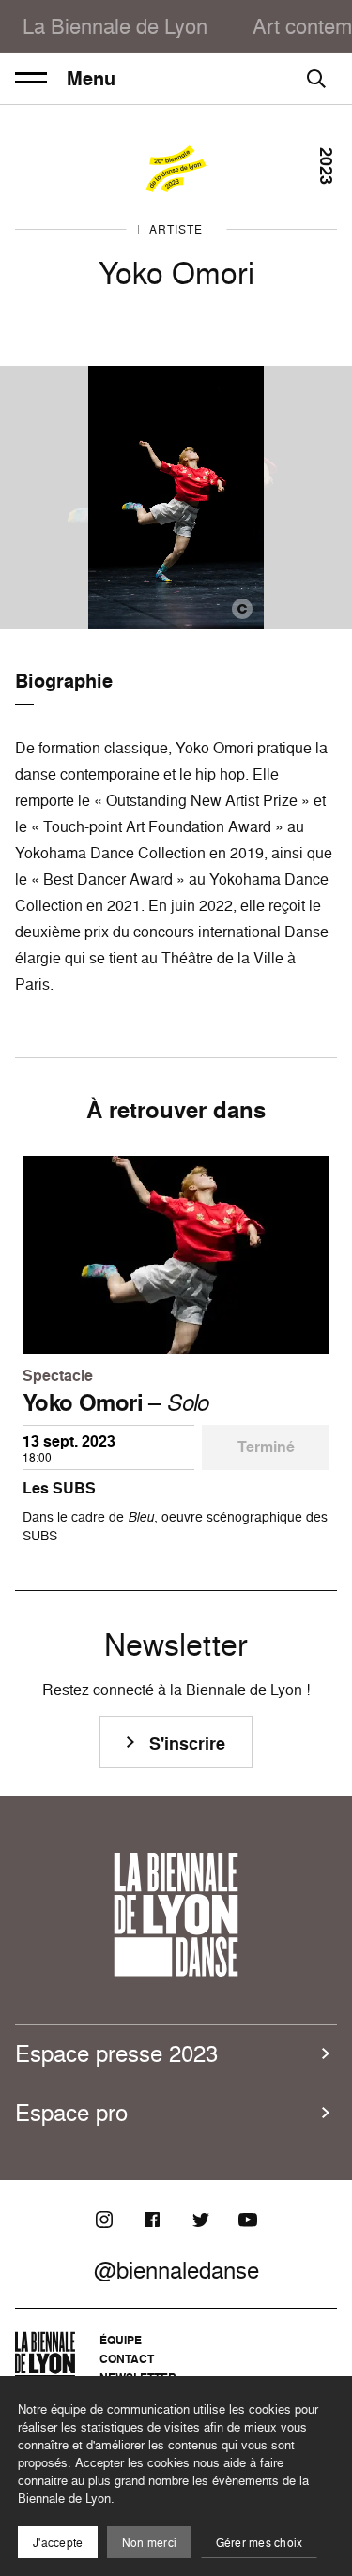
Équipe (121, 2340)
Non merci (149, 2543)
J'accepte (58, 2543)
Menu (91, 79)
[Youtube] (248, 2220)
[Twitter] (200, 2220)
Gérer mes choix (260, 2543)
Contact (127, 2359)
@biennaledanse (176, 2270)
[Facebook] (152, 2220)
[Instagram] (104, 2220)
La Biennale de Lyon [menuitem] (115, 26)
